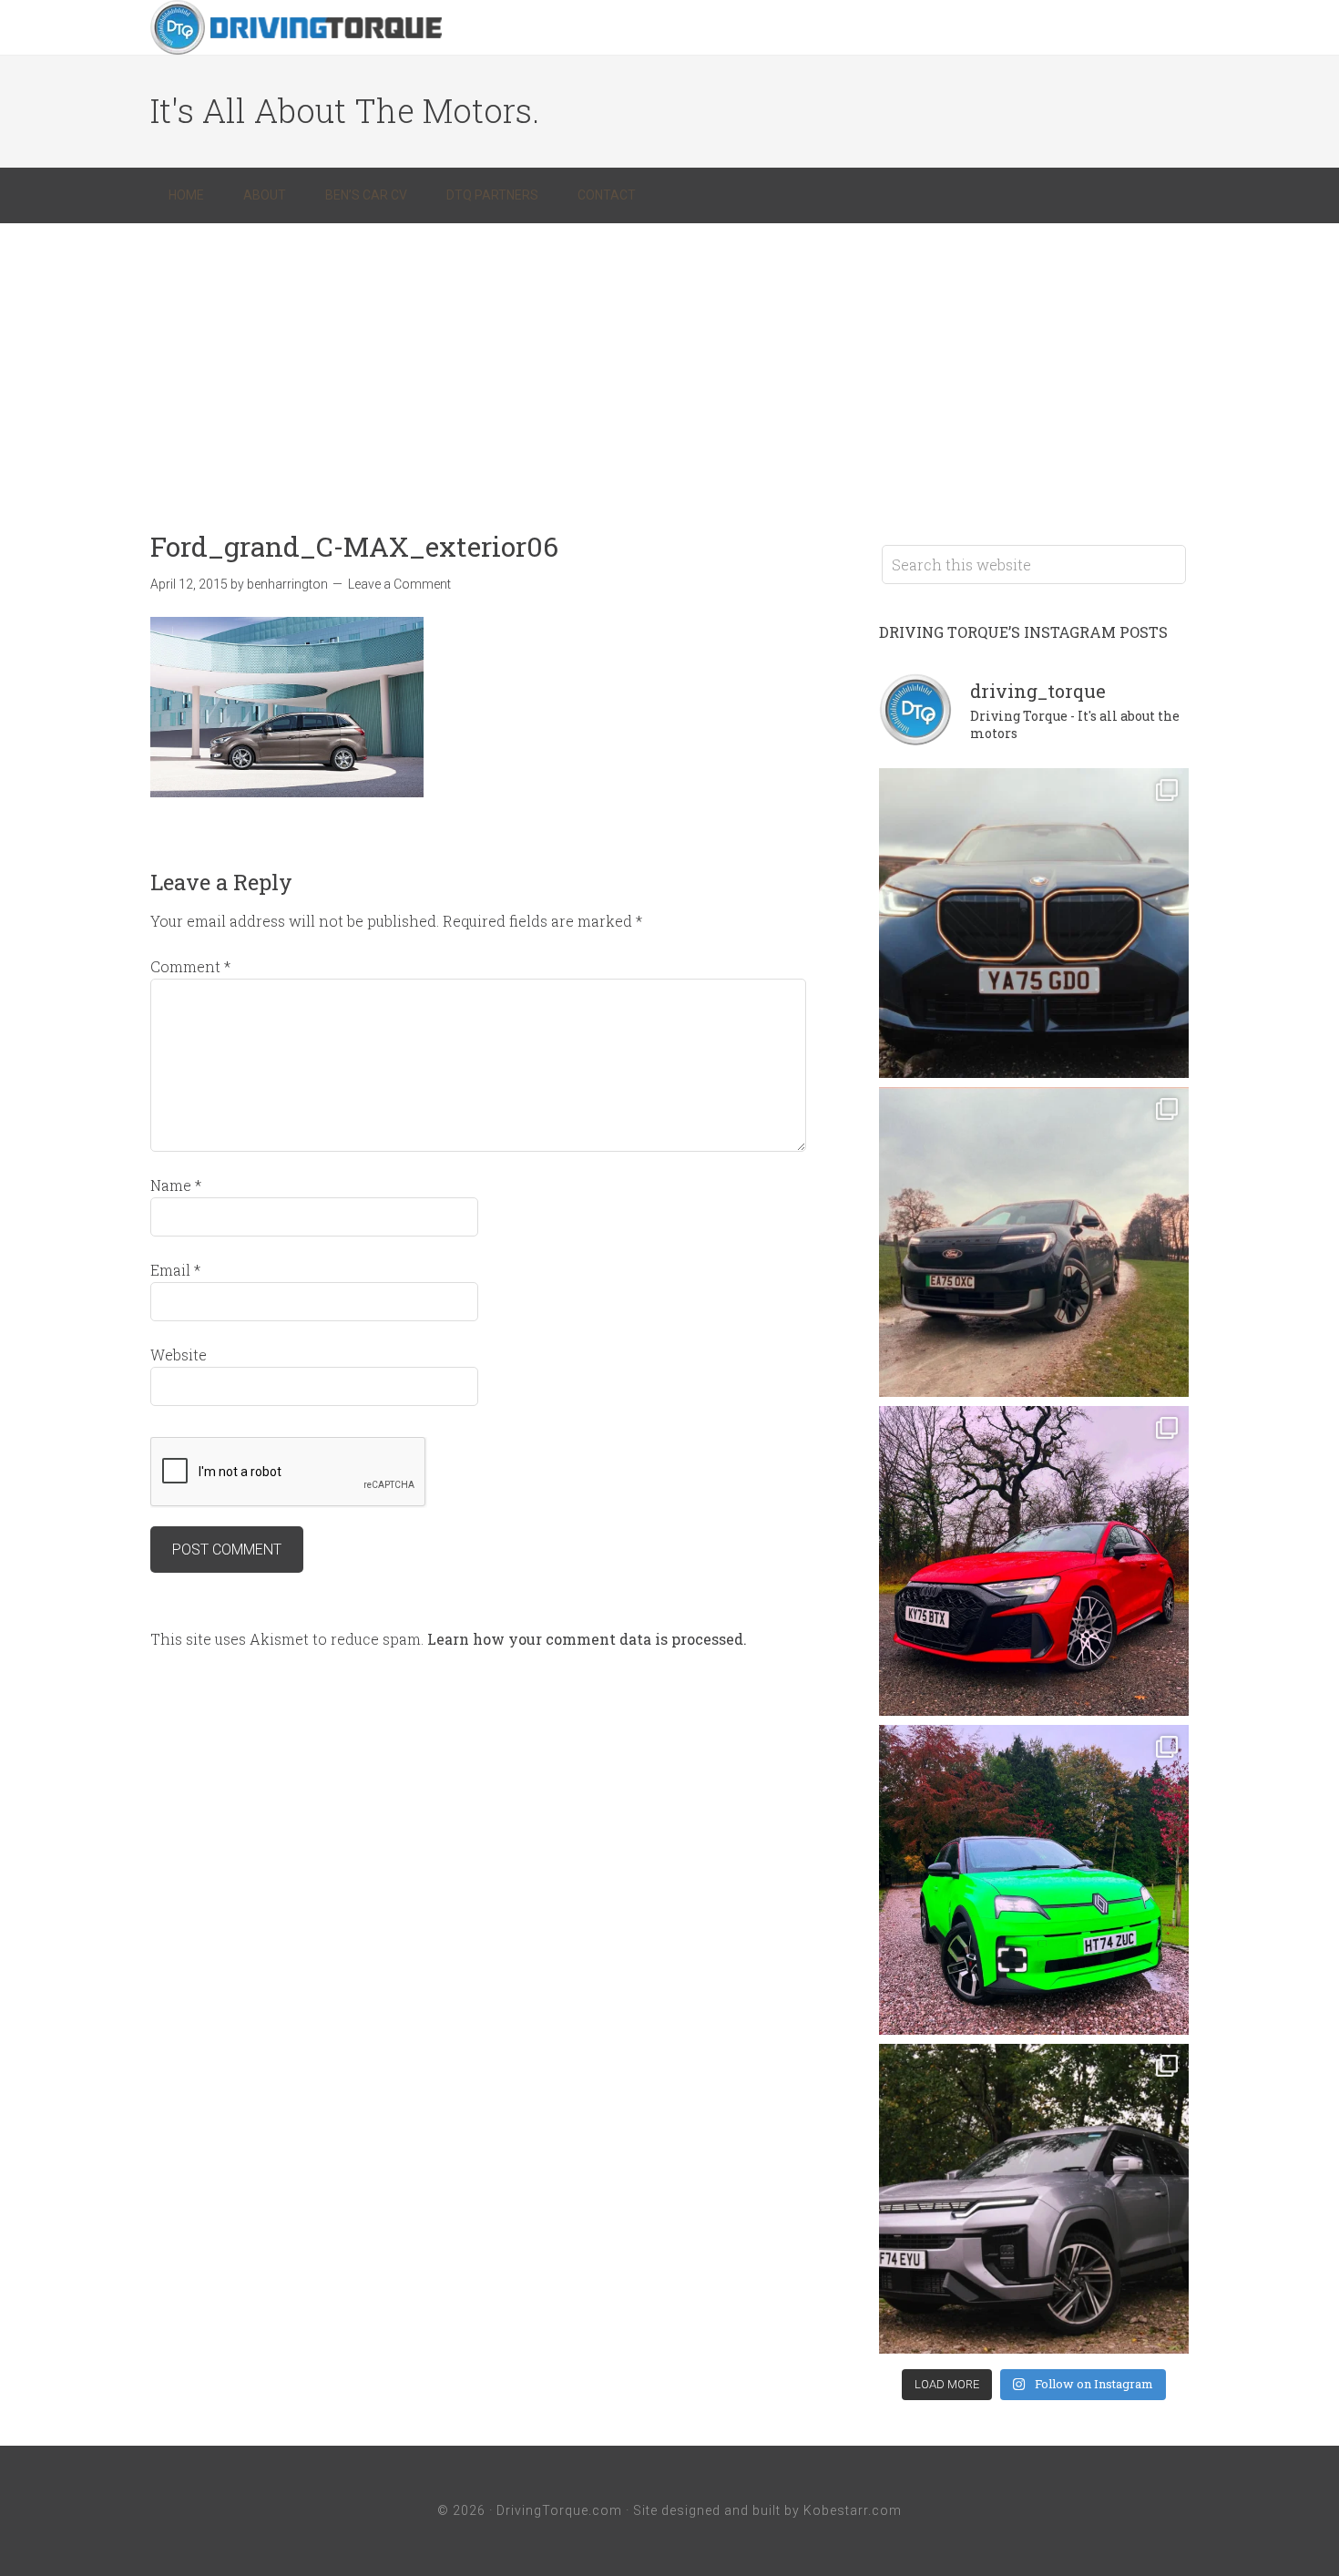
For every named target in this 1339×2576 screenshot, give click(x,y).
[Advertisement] (669, 360)
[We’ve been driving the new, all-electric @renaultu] (1034, 1880)
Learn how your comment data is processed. (587, 1639)
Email (175, 1270)
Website (179, 1355)
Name (176, 1185)
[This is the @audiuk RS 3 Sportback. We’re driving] (1034, 1561)
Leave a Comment (399, 584)
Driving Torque (296, 27)
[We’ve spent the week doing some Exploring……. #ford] (1034, 1242)
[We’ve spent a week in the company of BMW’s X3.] (1034, 923)
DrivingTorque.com (559, 2510)
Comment (190, 966)
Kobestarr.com (853, 2510)
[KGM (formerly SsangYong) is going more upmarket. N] (1034, 2199)
